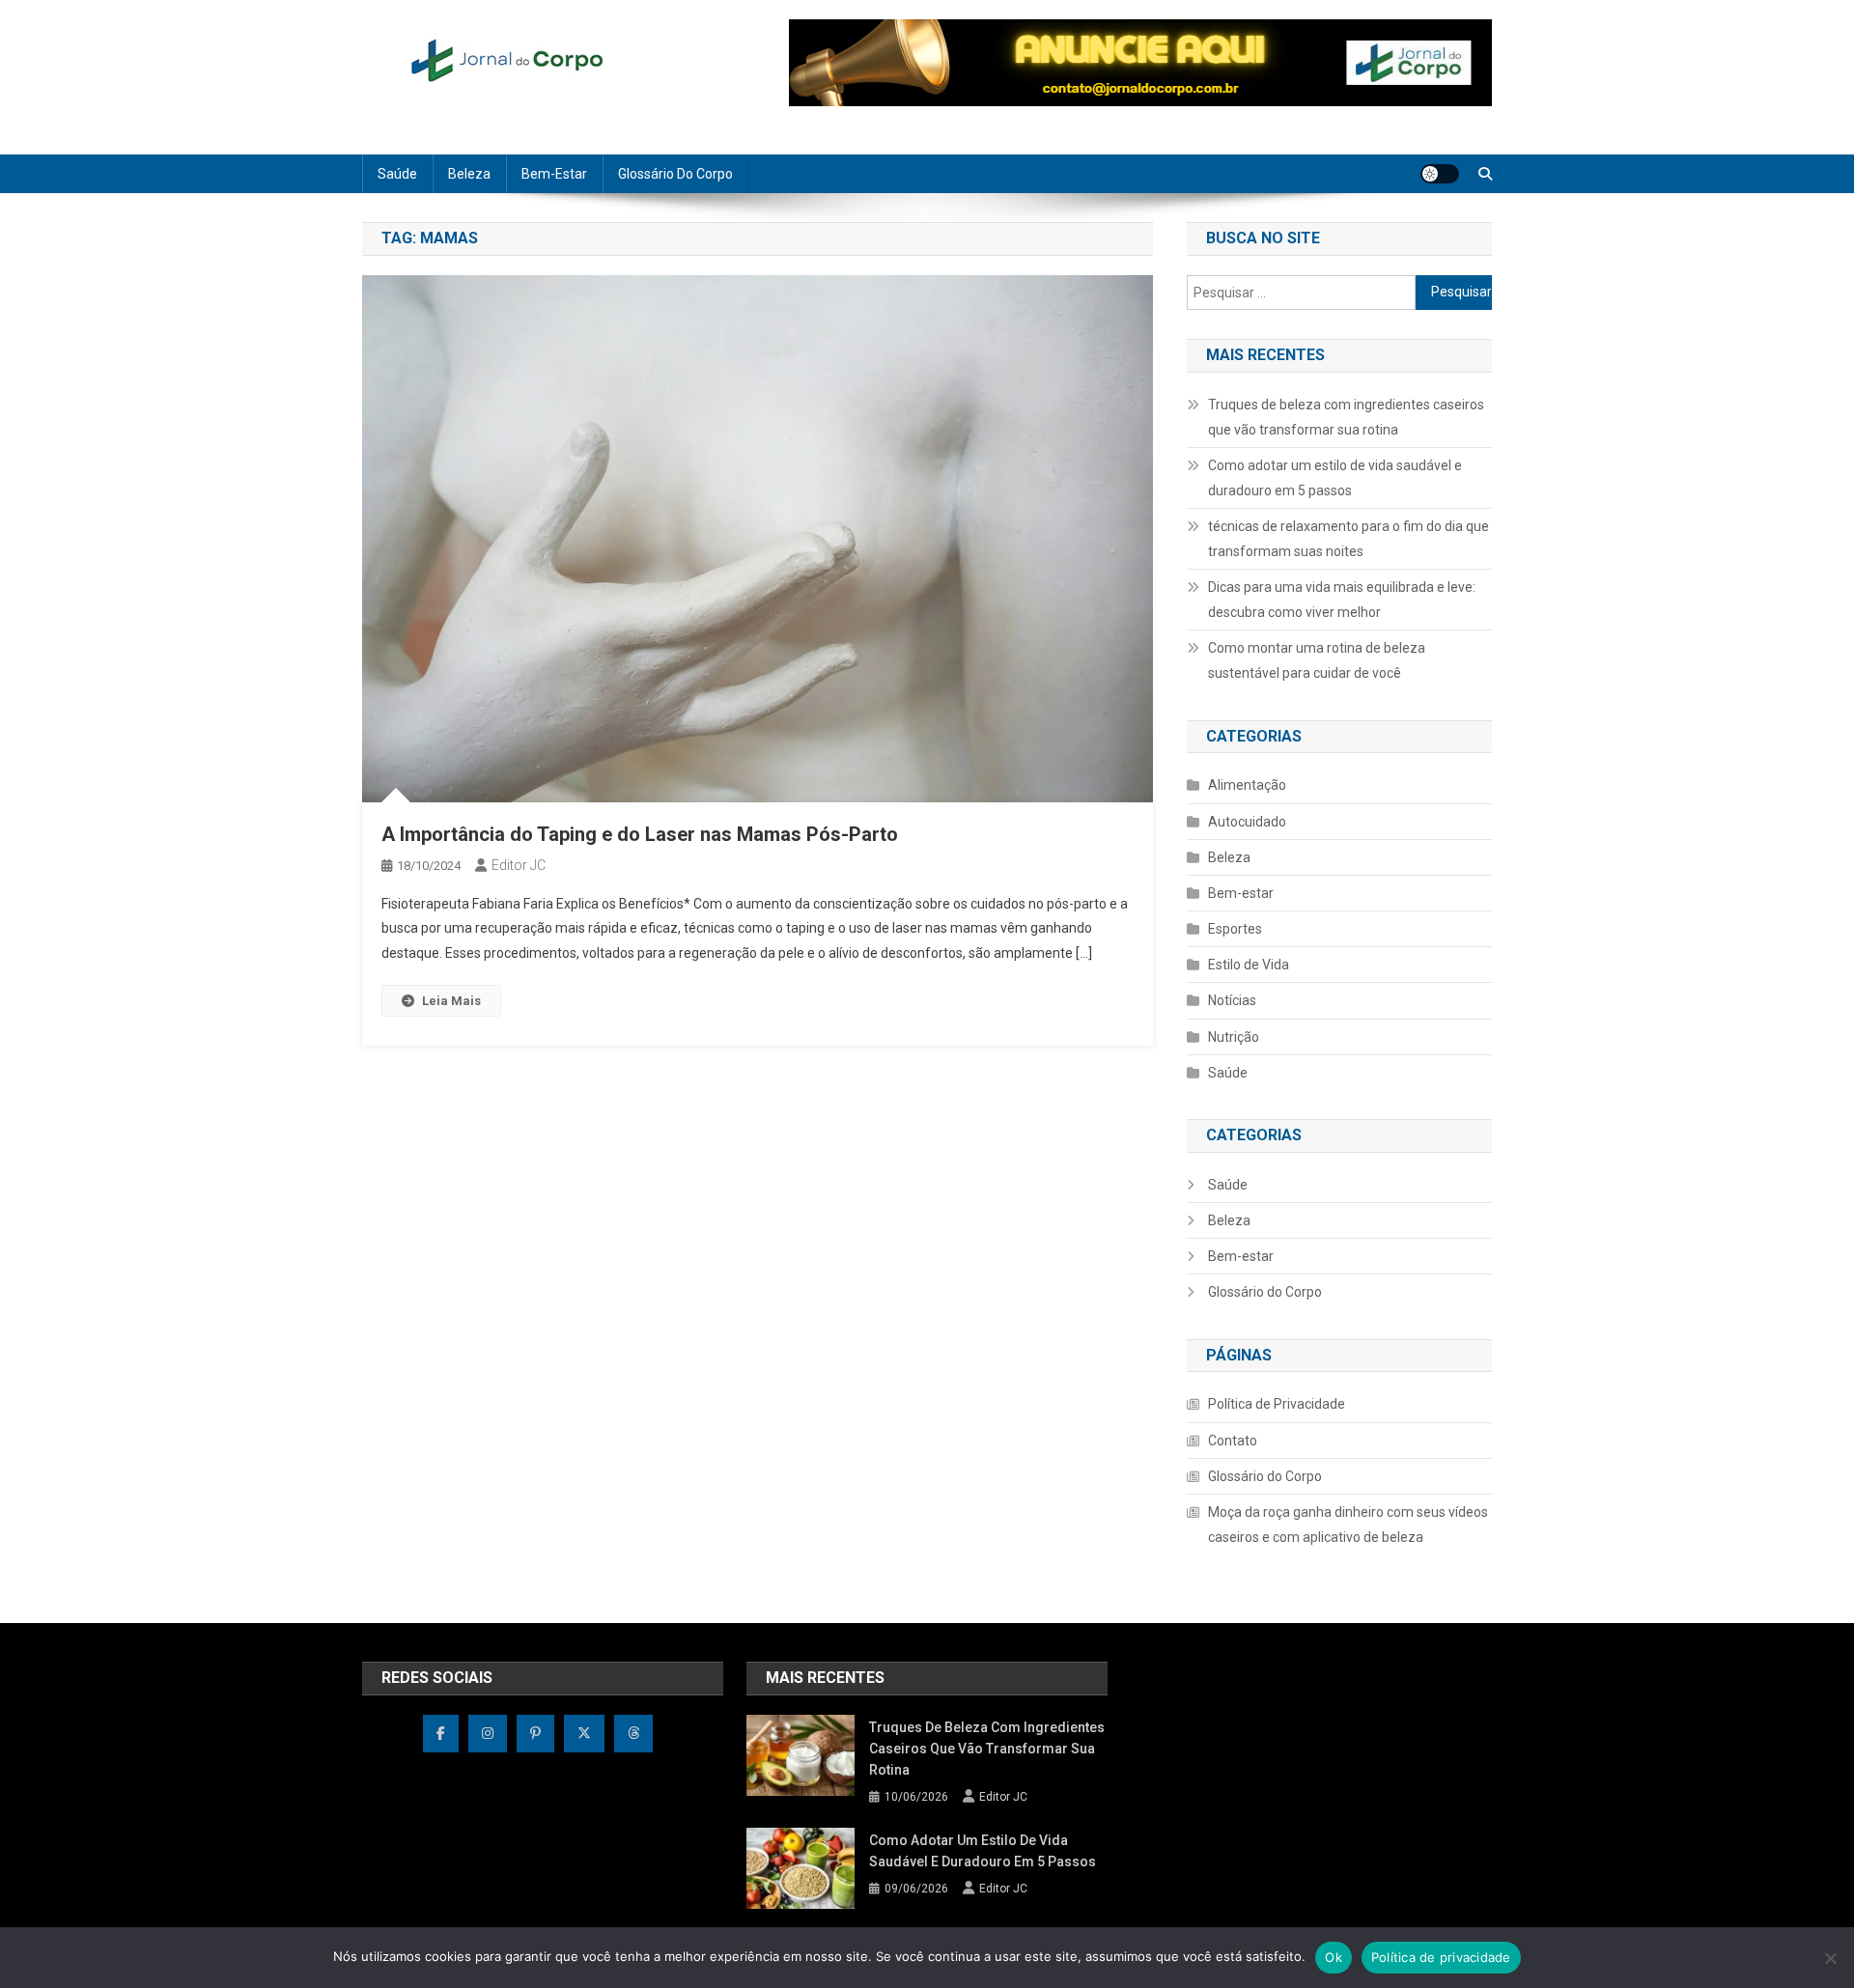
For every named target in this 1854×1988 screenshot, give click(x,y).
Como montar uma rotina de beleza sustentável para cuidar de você (1317, 660)
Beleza (469, 174)
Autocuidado (1247, 822)
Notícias (1232, 1000)
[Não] (1830, 1958)
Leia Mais (451, 1001)
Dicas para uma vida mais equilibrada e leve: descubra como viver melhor (1342, 600)
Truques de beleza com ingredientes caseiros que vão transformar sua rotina (1346, 417)
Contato (1233, 1441)
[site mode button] (1440, 174)
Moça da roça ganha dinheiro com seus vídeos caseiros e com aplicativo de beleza (1348, 1525)
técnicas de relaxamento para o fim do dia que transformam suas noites (1348, 539)
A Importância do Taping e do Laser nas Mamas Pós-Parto (640, 834)
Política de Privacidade (1277, 1404)
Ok (1334, 1957)
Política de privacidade (1441, 1957)
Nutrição (1234, 1037)
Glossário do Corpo (675, 174)
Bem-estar (554, 174)
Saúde (397, 174)
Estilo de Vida (1249, 965)
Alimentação (1247, 785)
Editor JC (519, 865)
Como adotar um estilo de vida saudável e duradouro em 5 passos (1335, 478)
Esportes (1235, 929)
